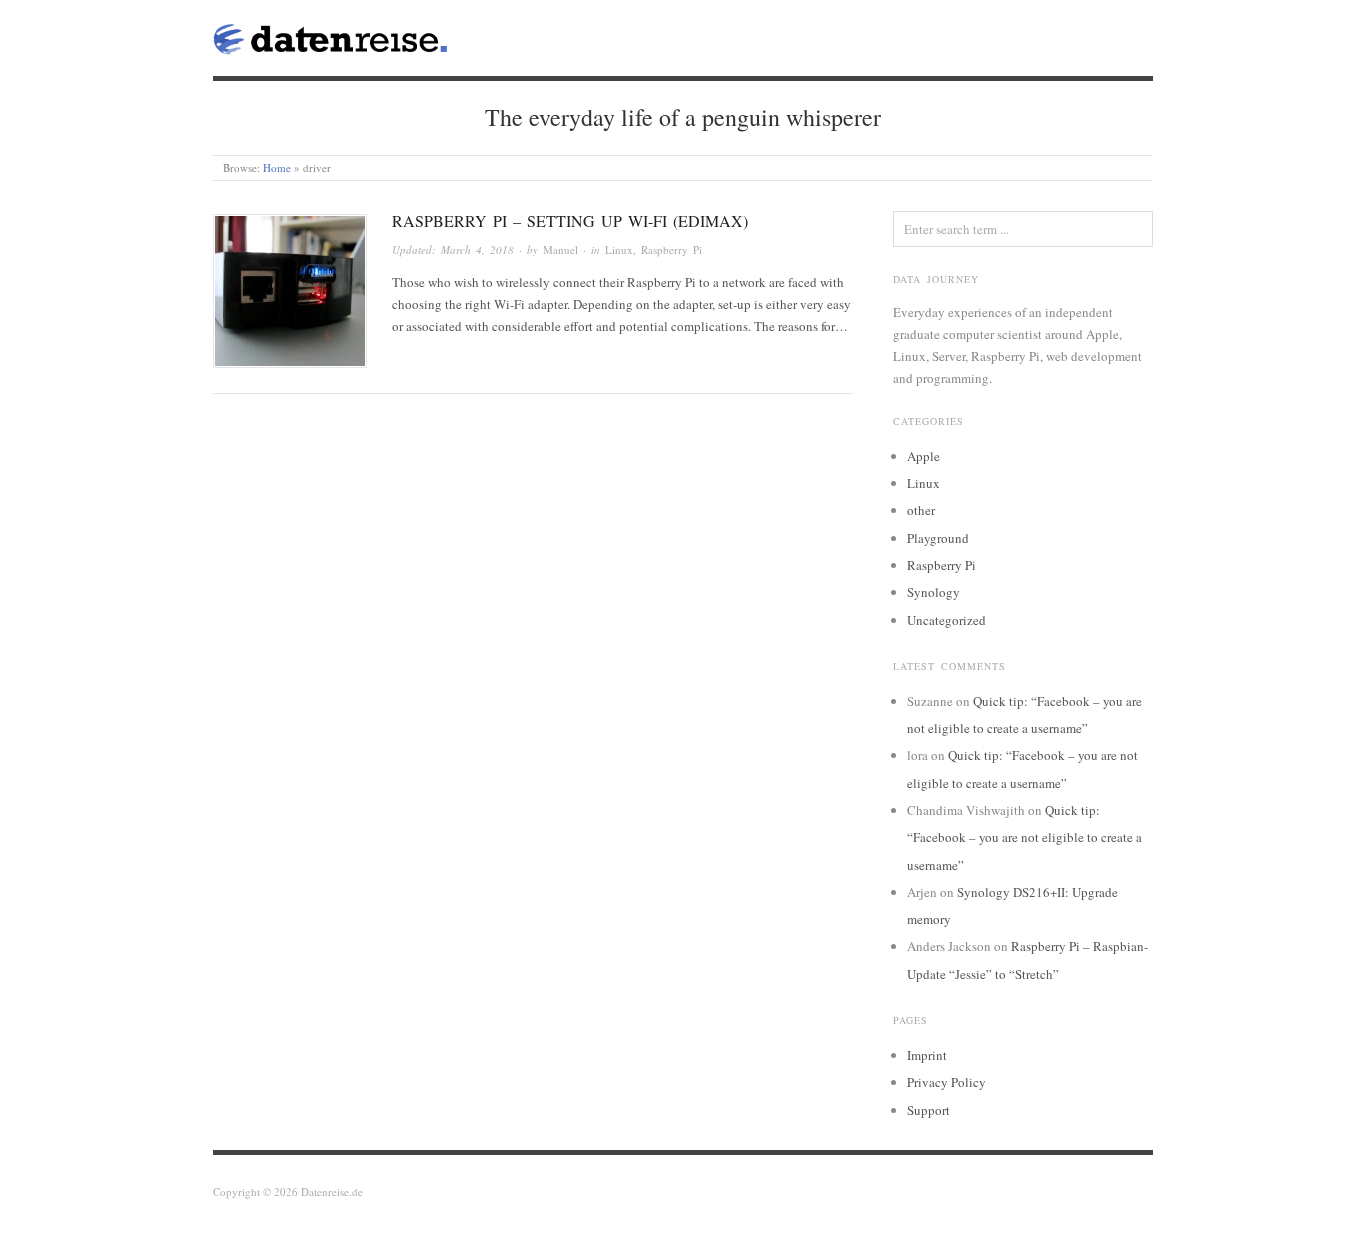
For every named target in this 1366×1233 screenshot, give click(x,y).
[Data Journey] (330, 34)
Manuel (560, 249)
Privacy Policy (946, 1082)
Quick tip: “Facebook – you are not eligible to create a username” (1024, 837)
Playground (938, 538)
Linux (619, 249)
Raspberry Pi (671, 249)
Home (277, 167)
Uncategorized (946, 620)
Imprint (927, 1055)
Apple (923, 456)
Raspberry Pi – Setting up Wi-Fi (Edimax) (570, 220)
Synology (933, 592)
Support (928, 1110)
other (921, 510)
